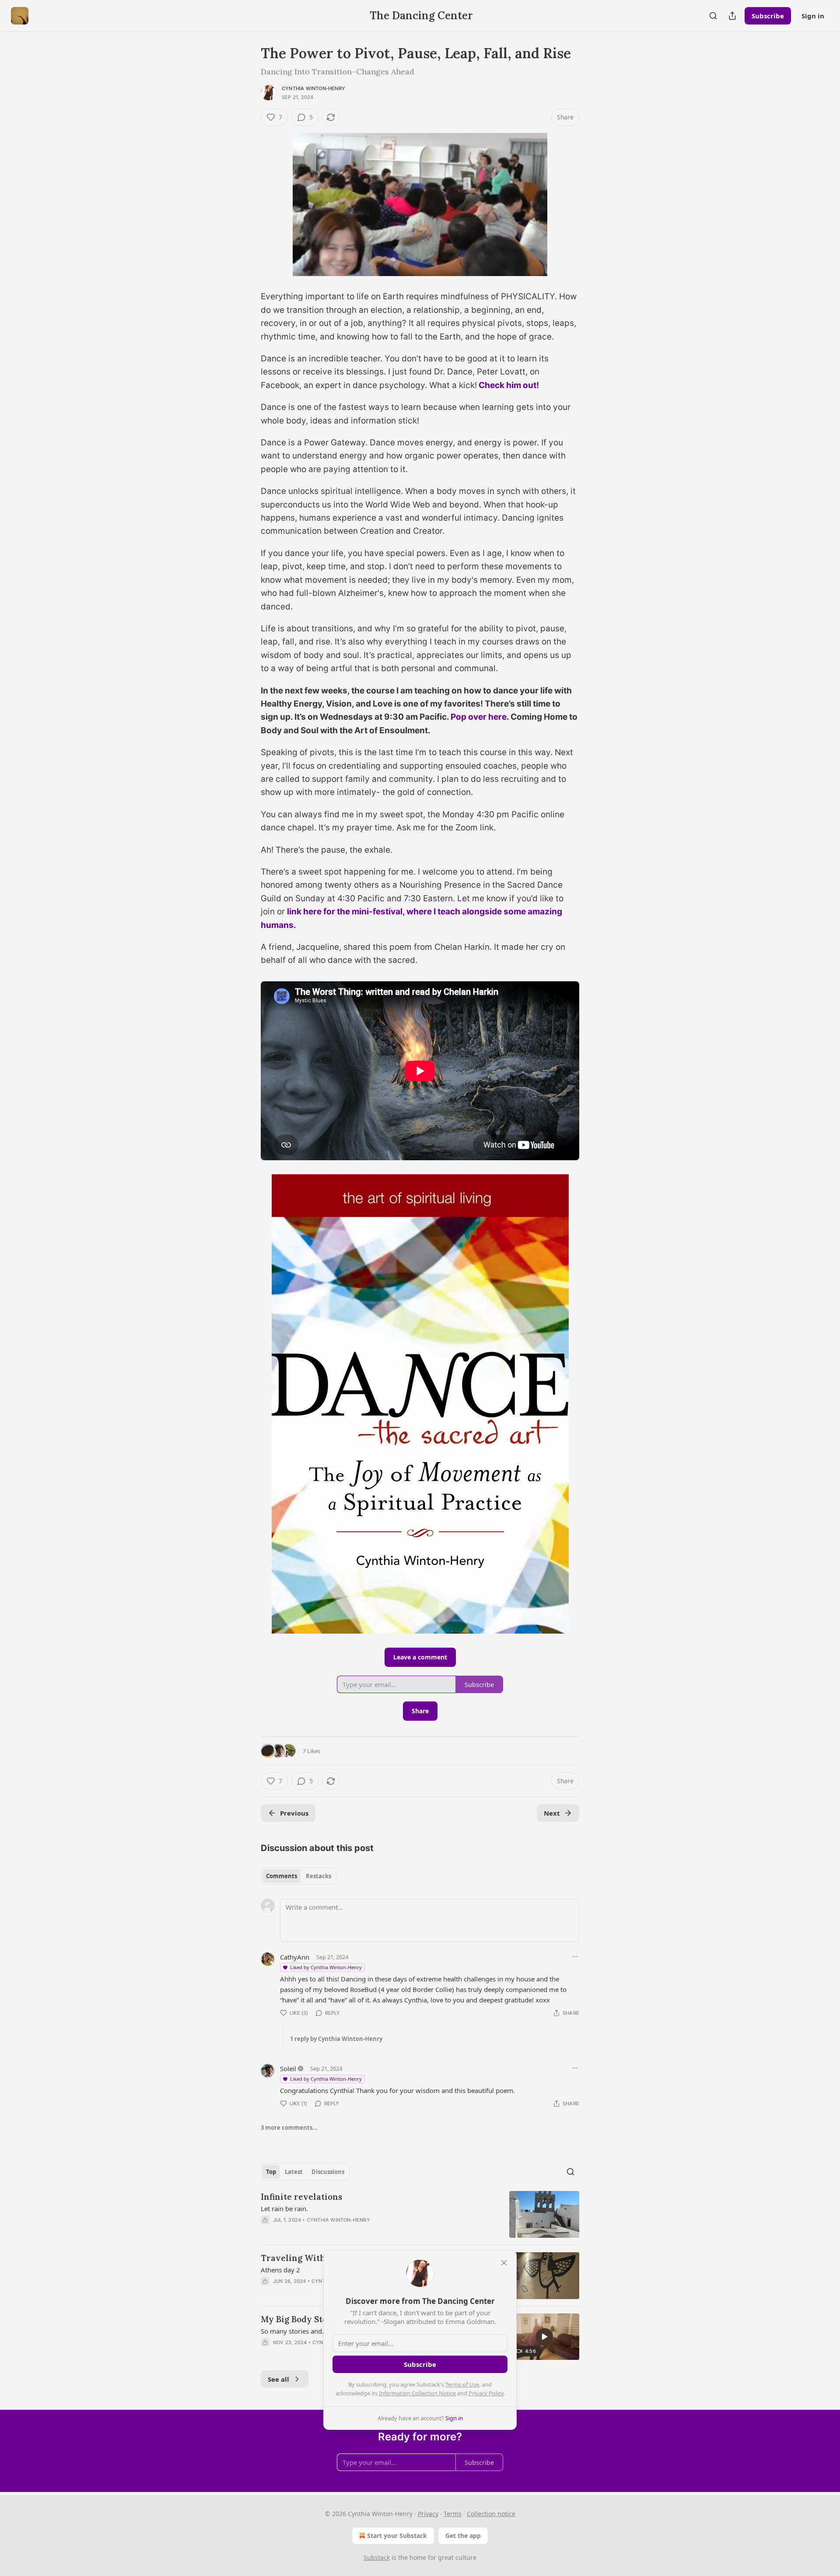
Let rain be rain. (284, 2208)
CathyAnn (295, 1957)
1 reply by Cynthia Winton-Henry (336, 2039)
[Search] (713, 16)
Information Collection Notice (417, 2393)
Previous (294, 1813)
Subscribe (768, 16)
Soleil (288, 2068)
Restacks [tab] (318, 1876)
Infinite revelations (301, 2197)
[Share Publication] (732, 16)
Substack (377, 2557)
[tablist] (299, 1876)
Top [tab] (271, 2172)
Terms (453, 2514)
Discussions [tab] (328, 2172)
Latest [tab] (294, 2172)
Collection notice (491, 2514)
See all (278, 2379)
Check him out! (509, 385)
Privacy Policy (486, 2393)
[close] (504, 2263)
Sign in (813, 16)
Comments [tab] (282, 1876)
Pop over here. (480, 717)
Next (552, 1813)
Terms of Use (462, 2384)
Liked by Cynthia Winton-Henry (326, 1967)
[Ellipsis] (575, 1956)
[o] (544, 2337)
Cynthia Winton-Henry (313, 88)
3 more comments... (289, 2128)
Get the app (463, 2536)
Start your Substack (397, 2536)
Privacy (428, 2514)
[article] (420, 2214)
